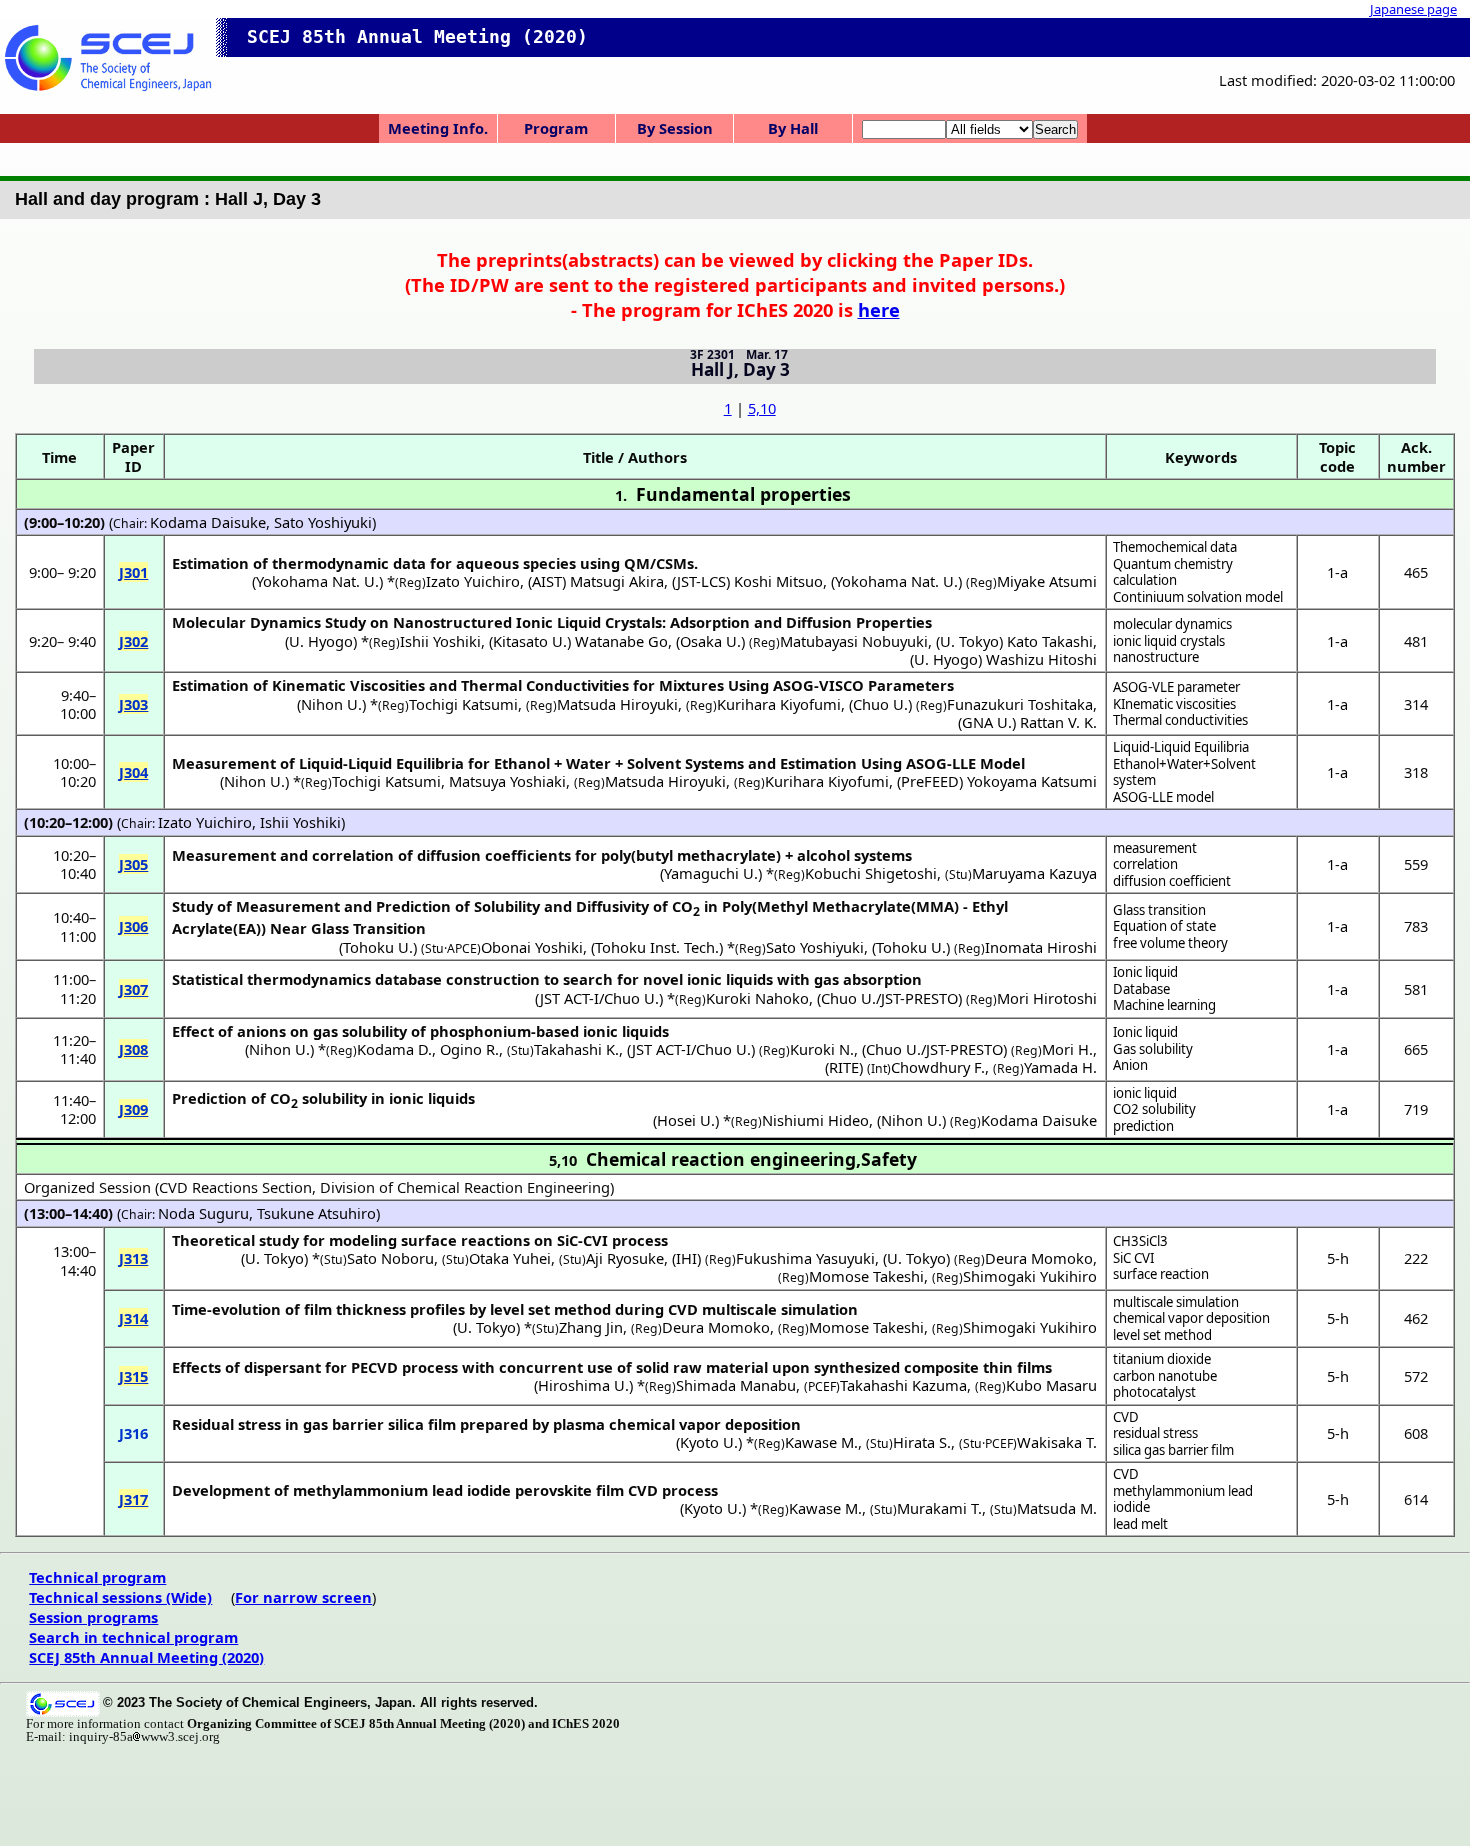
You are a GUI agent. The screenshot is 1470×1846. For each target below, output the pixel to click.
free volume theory (1170, 943)
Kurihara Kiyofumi (779, 704)
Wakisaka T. (1057, 1442)
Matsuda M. (1057, 1508)
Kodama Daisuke (208, 522)
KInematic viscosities (1174, 704)
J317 (133, 1499)
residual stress (1155, 1433)
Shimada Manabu (736, 1385)
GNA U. (987, 722)
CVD (1126, 1417)
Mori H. (1067, 1049)
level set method (1162, 1335)
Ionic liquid (1145, 972)
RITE (844, 1067)
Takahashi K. (576, 1049)
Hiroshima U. (583, 1385)
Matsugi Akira (617, 581)
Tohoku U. (378, 947)
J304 (133, 772)
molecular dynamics (1172, 624)
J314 (133, 1318)
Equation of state (1164, 926)
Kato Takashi (1050, 641)
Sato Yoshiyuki (323, 522)
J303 (133, 704)
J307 (133, 989)
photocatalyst (1154, 1392)
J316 (133, 1433)
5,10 (762, 408)
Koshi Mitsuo (778, 581)
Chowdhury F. (938, 1067)
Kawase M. (821, 1442)
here (879, 309)
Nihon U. (331, 704)
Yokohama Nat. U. (317, 581)
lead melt (1140, 1524)
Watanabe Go (621, 641)
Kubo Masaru (1051, 1385)
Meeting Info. (438, 128)
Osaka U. (710, 641)
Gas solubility (1153, 1049)
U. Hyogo (321, 641)
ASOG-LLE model (1163, 797)
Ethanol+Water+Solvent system (1184, 772)
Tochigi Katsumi (463, 704)
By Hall (793, 128)
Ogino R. (469, 1049)
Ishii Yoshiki (440, 641)
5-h (1338, 1258)
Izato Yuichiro (473, 581)
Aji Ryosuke (625, 1258)
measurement (1155, 848)
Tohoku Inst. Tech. (657, 947)
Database (1141, 989)
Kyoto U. (709, 1442)
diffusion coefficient (1172, 881)
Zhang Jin (591, 1327)
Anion (1130, 1065)
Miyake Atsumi (1047, 581)
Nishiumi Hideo (815, 1120)
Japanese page (1413, 9)
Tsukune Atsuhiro (316, 1213)
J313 (133, 1258)
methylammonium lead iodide (1183, 1499)
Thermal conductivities (1180, 720)
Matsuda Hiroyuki (617, 704)
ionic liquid (1145, 1093)
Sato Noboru (390, 1258)
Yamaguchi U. (711, 873)
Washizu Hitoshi (1041, 659)
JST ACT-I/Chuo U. (599, 998)
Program (556, 128)
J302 (133, 641)
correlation (1145, 864)
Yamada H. (1060, 1067)
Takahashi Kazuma (903, 1385)
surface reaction (1161, 1274)
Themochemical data (1175, 547)
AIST (547, 581)
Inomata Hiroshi (1041, 947)
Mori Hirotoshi (1047, 998)
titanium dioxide (1162, 1359)
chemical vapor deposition (1191, 1318)
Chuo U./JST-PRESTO (889, 998)
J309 (133, 1109)
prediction (1143, 1126)
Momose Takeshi (866, 1276)
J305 (133, 864)
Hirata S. (922, 1442)
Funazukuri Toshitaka (1020, 704)
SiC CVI (1133, 1258)
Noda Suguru (203, 1213)
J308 (133, 1049)
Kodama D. (394, 1049)
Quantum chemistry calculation (1173, 572)
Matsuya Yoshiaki (507, 781)
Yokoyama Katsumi (1032, 781)
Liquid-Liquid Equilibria (1181, 747)
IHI (686, 1258)
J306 (133, 926)
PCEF (822, 1386)
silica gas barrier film (1173, 1450)
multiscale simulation (1176, 1302)
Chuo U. (880, 704)
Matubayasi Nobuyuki (854, 641)
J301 (133, 572)
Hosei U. (686, 1120)
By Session (675, 128)
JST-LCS (701, 581)
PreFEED (930, 781)
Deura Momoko (1039, 1258)
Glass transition (1159, 910)
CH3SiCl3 (1140, 1241)
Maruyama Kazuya (1034, 873)
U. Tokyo (969, 641)
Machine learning (1164, 1005)
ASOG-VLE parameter (1176, 687)
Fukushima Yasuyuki (805, 1258)
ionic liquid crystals (1169, 641)
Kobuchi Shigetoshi (871, 873)
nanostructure (1156, 657)
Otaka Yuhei (510, 1258)
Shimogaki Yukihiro (1030, 1276)
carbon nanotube (1165, 1376)
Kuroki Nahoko (757, 998)
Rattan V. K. (1058, 722)
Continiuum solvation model (1198, 597)
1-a (1337, 572)
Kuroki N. (822, 1049)
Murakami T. (939, 1508)
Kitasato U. (530, 641)
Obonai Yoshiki (532, 947)
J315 (133, 1376)
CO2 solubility (1154, 1109)
